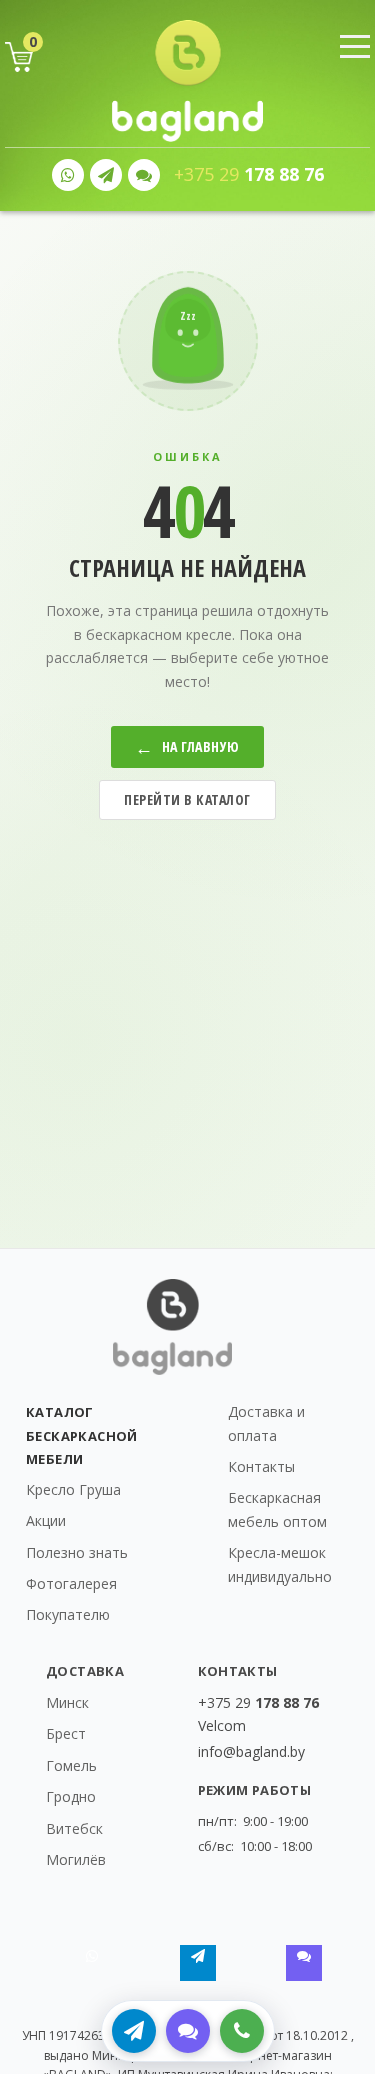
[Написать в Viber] (188, 2031)
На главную (187, 747)
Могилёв (76, 1859)
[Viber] (144, 175)
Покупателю (68, 1614)
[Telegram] (106, 175)
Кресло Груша (73, 1489)
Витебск (74, 1828)
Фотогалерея (71, 1583)
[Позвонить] (242, 2031)
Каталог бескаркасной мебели (82, 1435)
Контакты (261, 1466)
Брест (66, 1733)
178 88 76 (249, 174)
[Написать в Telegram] (134, 2031)
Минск (67, 1702)
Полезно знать (77, 1552)
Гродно (71, 1796)
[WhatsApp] (68, 175)
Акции (46, 1520)
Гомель (71, 1765)
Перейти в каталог (187, 799)
